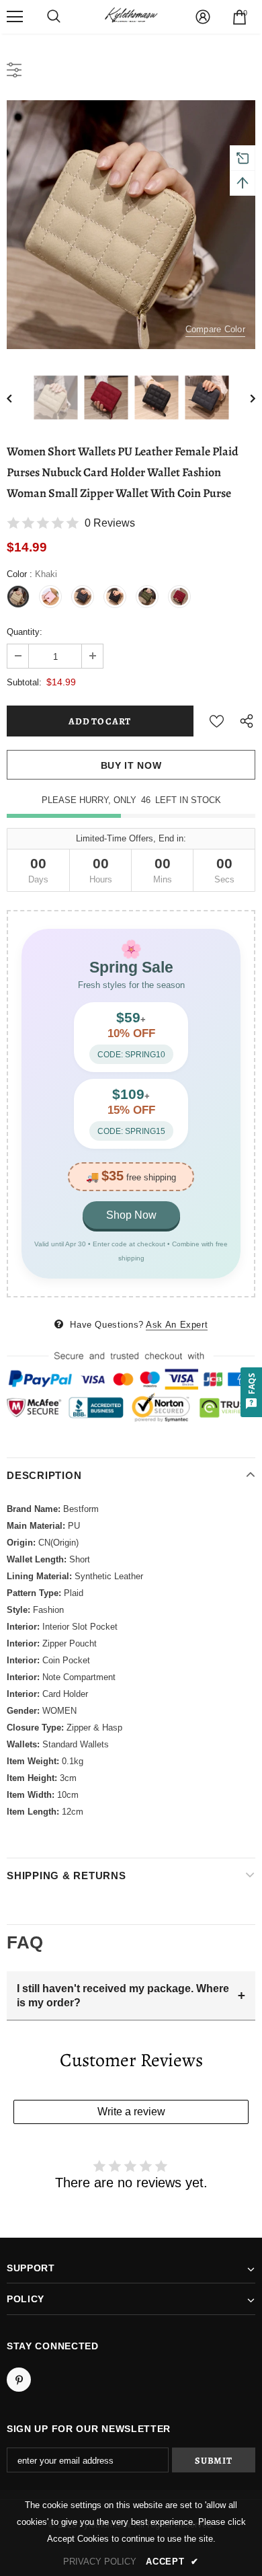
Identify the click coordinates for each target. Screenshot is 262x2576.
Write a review (131, 2112)
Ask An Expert (177, 1325)
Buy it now (131, 765)
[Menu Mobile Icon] (15, 17)
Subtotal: (24, 682)
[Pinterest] (19, 2380)
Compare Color (215, 329)
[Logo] (131, 16)
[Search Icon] (54, 17)
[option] (131, 225)
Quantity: (25, 632)
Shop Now (131, 1215)
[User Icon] (203, 17)
